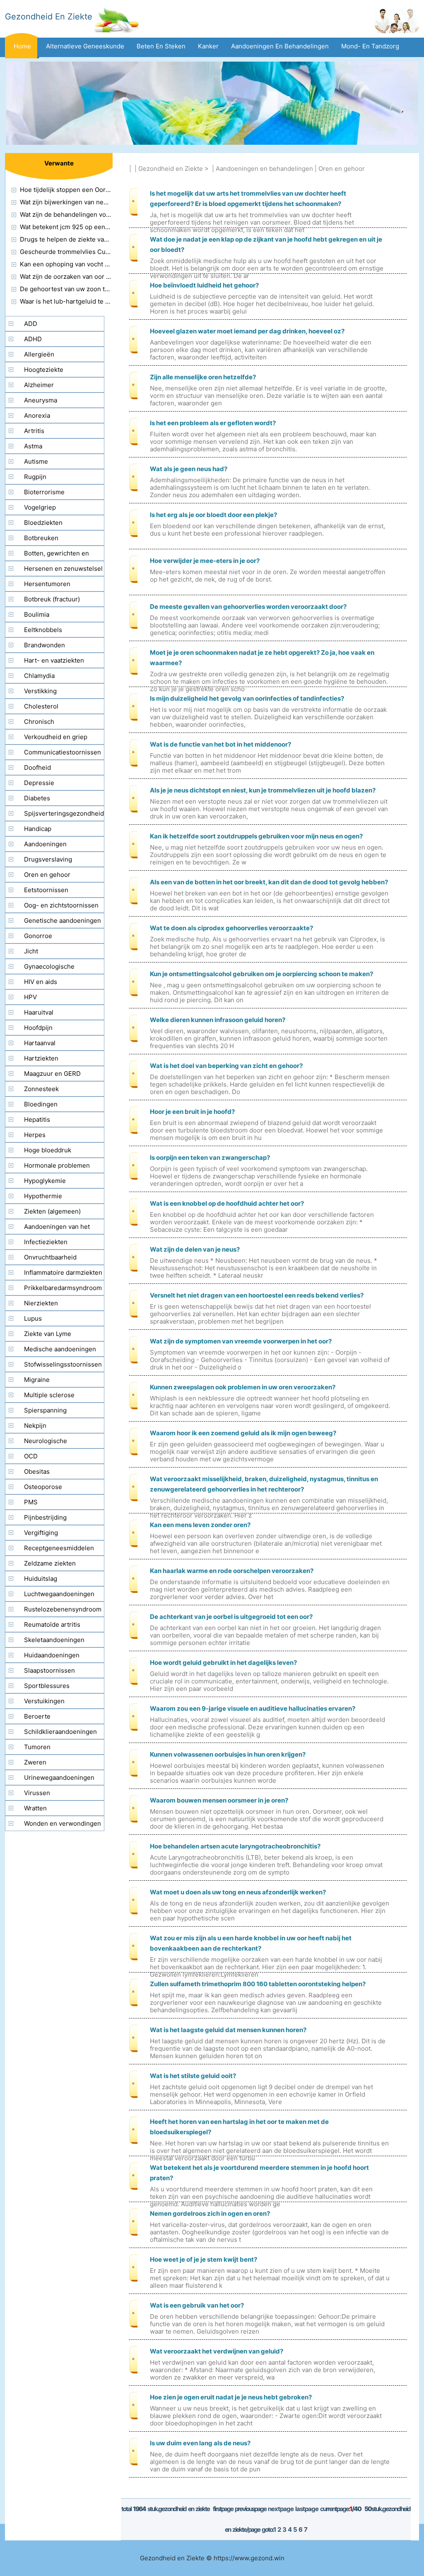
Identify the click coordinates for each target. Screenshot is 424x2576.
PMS (31, 1502)
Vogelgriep (40, 507)
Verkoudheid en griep (56, 737)
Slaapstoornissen (49, 1670)
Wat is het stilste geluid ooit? (193, 2076)
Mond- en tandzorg (370, 46)
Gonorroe (38, 936)
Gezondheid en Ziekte (171, 169)
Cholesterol (41, 706)
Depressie (39, 783)
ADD (31, 324)
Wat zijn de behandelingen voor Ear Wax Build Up (92, 214)
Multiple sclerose (49, 1395)
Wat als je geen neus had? (189, 469)
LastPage (307, 2509)
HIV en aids (41, 982)
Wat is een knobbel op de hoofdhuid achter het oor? (227, 1203)
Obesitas (37, 1471)
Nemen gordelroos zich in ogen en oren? (210, 2213)
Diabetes (37, 798)
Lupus (33, 1318)
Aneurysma (41, 400)
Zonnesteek (41, 1089)
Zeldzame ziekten (50, 1563)
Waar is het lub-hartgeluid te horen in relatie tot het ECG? (104, 301)
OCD (31, 1456)
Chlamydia (39, 676)
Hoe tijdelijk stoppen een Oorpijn (68, 190)
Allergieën (39, 354)
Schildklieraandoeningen (60, 1732)
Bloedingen (41, 1104)
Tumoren (37, 1747)
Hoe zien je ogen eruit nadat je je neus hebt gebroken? (231, 2397)
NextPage (281, 2509)
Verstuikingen (44, 1701)
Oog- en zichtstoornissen (61, 905)
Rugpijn (35, 477)
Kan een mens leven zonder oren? (200, 1525)
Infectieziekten (46, 1242)
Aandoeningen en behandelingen (280, 46)
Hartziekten (41, 1058)
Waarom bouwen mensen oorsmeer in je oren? (219, 1800)
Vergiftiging (41, 1533)
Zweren (35, 1762)
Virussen (37, 1793)
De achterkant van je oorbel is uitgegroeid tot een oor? (231, 1617)
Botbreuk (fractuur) (52, 599)
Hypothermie (43, 1196)
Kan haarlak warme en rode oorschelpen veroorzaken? (232, 1571)
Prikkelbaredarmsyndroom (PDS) (54, 1290)
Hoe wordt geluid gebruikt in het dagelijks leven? (223, 1663)
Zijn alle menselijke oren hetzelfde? (203, 377)
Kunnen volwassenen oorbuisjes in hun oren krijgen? (228, 1754)
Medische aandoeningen (60, 1349)
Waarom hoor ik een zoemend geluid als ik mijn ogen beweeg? (243, 1433)
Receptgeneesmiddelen (59, 1548)
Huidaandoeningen (52, 1655)
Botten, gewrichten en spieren (47, 555)
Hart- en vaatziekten (54, 660)
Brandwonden (45, 645)
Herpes (35, 1135)
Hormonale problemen (57, 1165)
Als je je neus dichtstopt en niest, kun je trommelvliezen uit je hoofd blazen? (263, 790)
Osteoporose (43, 1487)
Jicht (31, 951)
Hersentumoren (47, 584)
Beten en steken (161, 46)
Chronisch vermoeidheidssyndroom (42, 723)
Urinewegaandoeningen (59, 1778)
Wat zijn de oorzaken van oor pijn (68, 277)
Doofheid (37, 767)
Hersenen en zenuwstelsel (63, 569)
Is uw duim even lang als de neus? (200, 2443)
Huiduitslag (41, 1579)
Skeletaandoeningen (54, 1640)
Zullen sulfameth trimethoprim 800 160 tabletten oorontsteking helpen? (258, 1984)
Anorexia (37, 415)
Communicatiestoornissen (63, 752)
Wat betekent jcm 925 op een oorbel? (75, 227)
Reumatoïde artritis (52, 1624)
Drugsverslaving (48, 859)
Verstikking (40, 691)
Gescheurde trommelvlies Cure (66, 252)
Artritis (34, 431)
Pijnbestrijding (45, 1517)
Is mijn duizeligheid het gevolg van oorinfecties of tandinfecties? (247, 698)
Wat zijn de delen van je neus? (195, 1249)
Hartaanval (40, 1043)
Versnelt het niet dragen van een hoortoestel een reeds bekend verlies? (257, 1295)
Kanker (208, 46)
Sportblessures (47, 1686)
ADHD (33, 339)
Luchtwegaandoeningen (59, 1594)
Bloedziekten (43, 523)
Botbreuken (41, 538)
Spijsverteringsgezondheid (64, 813)
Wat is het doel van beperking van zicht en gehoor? (226, 1066)
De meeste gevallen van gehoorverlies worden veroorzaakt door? (248, 607)
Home (22, 46)
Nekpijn (35, 1426)
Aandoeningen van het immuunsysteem (48, 1228)
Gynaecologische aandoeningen (40, 968)
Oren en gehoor (342, 169)
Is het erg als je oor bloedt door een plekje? (213, 515)
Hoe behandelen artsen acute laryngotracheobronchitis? (235, 1846)
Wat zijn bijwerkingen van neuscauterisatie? (84, 202)
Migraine (37, 1380)
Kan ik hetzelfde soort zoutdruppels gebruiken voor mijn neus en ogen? (256, 836)
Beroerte (37, 1716)
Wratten (35, 1808)
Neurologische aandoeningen (36, 1443)
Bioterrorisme (44, 492)
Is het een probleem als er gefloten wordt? (213, 423)
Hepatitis (37, 1119)
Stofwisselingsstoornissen (63, 1364)
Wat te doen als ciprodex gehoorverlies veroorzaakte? (231, 928)
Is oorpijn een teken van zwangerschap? (210, 1158)
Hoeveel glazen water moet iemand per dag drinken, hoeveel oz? (247, 331)
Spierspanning (45, 1410)
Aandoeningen (45, 844)
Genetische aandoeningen (63, 921)
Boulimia (37, 614)
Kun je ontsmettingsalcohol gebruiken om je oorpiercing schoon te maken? (261, 974)
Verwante (59, 163)
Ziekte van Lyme (48, 1334)
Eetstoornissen (46, 890)
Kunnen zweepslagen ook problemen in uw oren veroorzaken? (243, 1387)
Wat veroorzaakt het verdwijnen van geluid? (217, 2351)
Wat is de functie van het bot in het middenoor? (220, 744)
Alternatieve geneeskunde (85, 46)
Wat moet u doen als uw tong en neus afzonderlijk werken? (238, 1892)
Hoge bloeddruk (48, 1150)
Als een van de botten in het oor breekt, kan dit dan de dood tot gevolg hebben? (269, 882)
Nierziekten (41, 1303)
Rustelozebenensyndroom (63, 1609)
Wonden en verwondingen (63, 1823)
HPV (30, 997)
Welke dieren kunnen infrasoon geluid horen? (218, 1020)
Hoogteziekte (44, 370)
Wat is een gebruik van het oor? (197, 2305)
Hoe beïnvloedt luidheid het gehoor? (204, 285)
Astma (33, 446)
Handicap (38, 829)
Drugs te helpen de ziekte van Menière (77, 239)
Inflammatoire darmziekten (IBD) (54, 1274)
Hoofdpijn (38, 1028)
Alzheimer (39, 385)
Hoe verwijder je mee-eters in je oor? (205, 561)
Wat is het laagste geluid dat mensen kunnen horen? (228, 2030)
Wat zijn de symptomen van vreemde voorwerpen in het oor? (241, 1341)
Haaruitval (39, 1012)
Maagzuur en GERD (52, 1074)
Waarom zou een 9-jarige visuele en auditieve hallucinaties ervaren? (253, 1708)
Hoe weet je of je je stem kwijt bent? (204, 2259)
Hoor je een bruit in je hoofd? (192, 1112)
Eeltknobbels (43, 630)
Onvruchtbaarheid (50, 1257)
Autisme (36, 461)
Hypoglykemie (45, 1181)
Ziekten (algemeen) (52, 1211)
